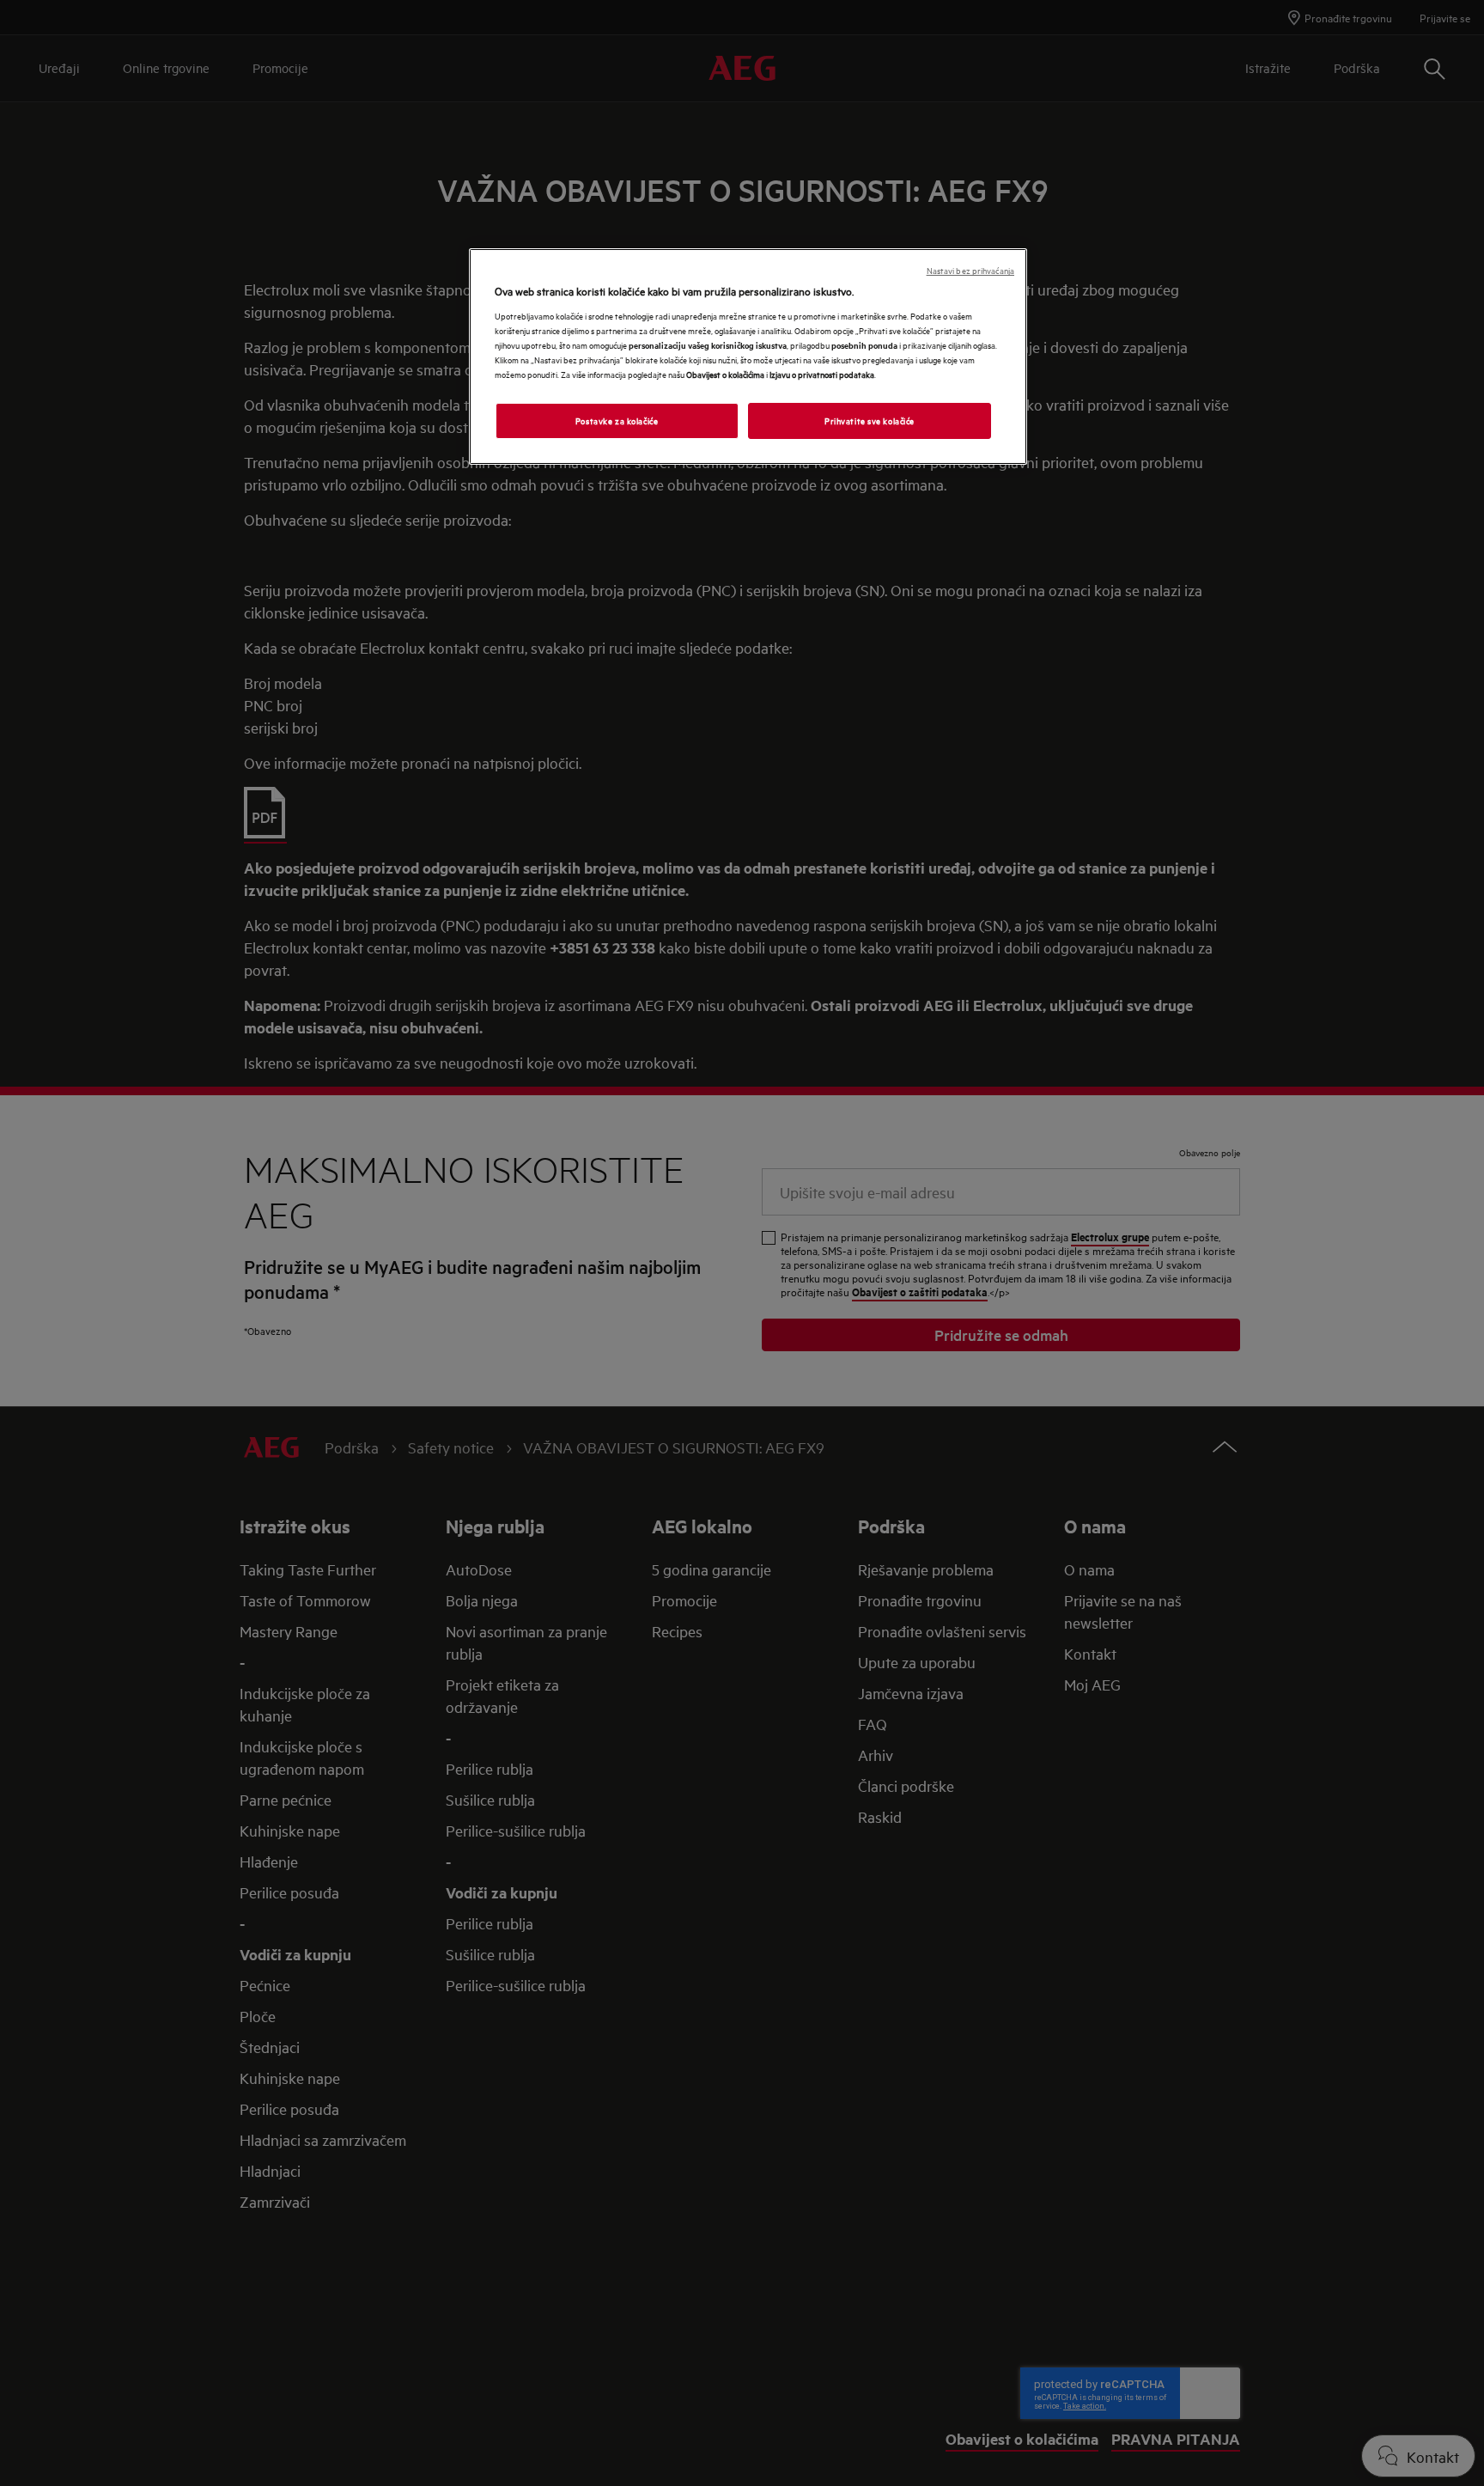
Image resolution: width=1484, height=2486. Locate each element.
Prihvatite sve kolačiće (870, 420)
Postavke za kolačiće (617, 420)
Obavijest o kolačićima (725, 374)
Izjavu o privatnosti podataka (822, 374)
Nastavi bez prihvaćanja (970, 270)
